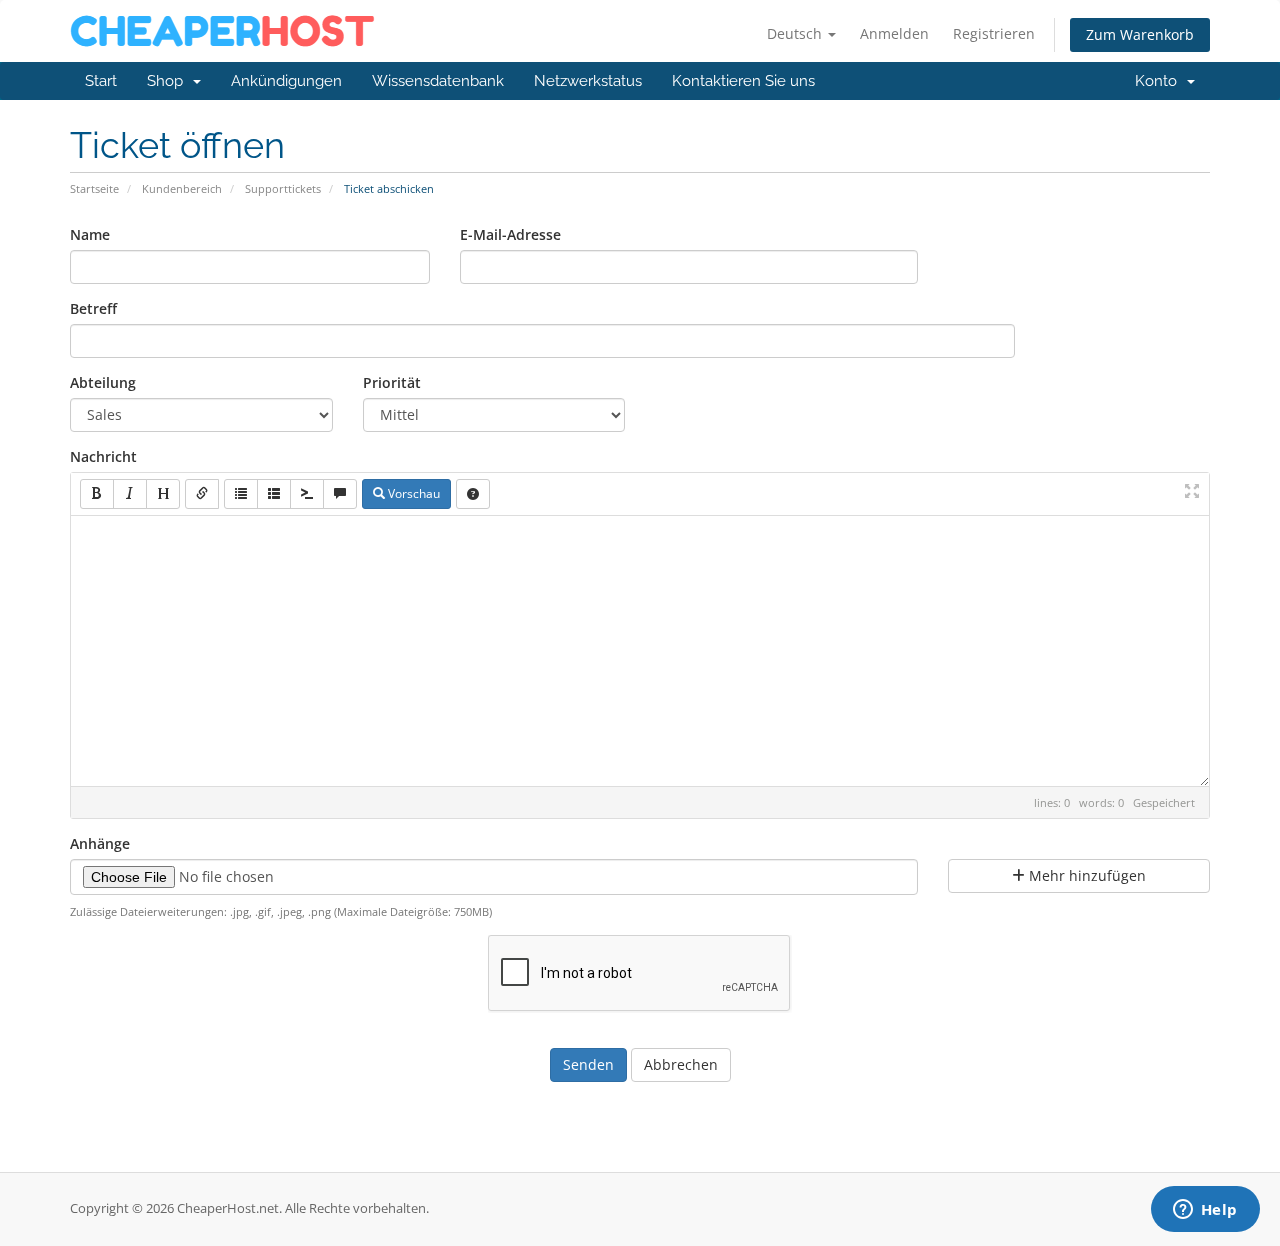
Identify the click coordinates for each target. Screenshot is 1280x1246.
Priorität (392, 382)
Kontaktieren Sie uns (743, 81)
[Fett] (97, 494)
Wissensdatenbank (438, 81)
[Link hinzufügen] (202, 494)
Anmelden (894, 33)
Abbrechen (681, 1064)
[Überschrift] (163, 494)
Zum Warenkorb (1140, 34)
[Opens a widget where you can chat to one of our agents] (1205, 1211)
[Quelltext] (307, 494)
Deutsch (796, 33)
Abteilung (103, 382)
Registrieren (994, 33)
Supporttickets (283, 188)
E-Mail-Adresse (510, 234)
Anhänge (100, 843)
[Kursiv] (130, 494)
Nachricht (103, 456)
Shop (169, 81)
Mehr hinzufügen (1085, 875)
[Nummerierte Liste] (274, 494)
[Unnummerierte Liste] (241, 494)
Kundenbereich (182, 188)
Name (90, 234)
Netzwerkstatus (588, 81)
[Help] (473, 494)
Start (101, 81)
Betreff (93, 308)
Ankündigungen (286, 81)
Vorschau (412, 493)
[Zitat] (340, 494)
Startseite (94, 188)
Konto (1160, 81)
